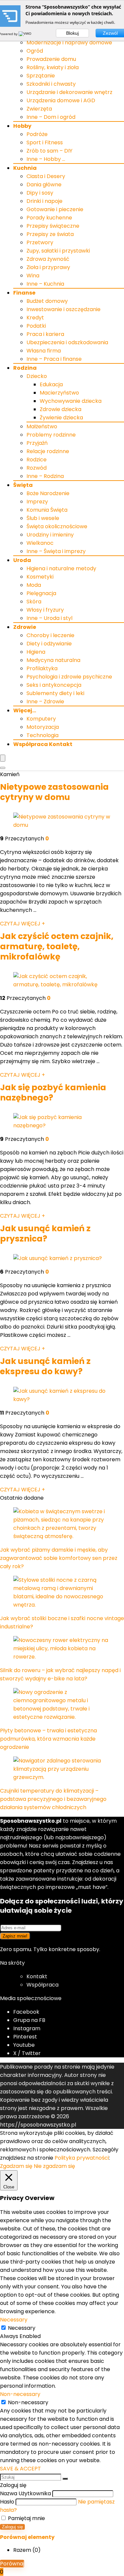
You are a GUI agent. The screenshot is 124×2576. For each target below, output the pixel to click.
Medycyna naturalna (53, 660)
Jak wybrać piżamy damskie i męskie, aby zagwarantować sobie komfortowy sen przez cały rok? (59, 1558)
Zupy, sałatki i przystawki (58, 251)
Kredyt (35, 318)
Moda (34, 585)
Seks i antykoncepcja (54, 685)
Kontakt (37, 1976)
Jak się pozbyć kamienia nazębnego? (53, 1093)
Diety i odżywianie (49, 644)
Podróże (37, 134)
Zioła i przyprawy (48, 267)
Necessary (22, 2328)
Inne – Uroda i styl (49, 618)
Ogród (35, 51)
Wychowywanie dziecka (71, 401)
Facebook (26, 2012)
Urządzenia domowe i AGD (61, 100)
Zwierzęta (39, 109)
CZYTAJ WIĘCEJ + (22, 924)
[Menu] (3, 758)
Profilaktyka (42, 668)
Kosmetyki (40, 577)
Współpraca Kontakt (43, 744)
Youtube (24, 2045)
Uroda (22, 560)
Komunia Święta (47, 510)
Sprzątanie (41, 76)
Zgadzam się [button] (16, 2166)
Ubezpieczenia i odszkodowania (67, 342)
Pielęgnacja (41, 593)
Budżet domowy (47, 301)
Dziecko (37, 376)
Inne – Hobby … (46, 159)
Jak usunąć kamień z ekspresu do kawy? (45, 1366)
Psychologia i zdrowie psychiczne (69, 677)
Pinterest (25, 2037)
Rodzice (37, 460)
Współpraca (42, 1985)
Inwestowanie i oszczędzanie (63, 309)
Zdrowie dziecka (61, 409)
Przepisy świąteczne (53, 226)
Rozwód (37, 468)
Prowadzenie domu (51, 59)
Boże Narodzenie (48, 493)
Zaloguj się (12, 2527)
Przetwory (40, 242)
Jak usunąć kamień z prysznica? (45, 1234)
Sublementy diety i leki (55, 693)
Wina (33, 276)
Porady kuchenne (49, 218)
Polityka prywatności (82, 2158)
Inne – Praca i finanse (54, 359)
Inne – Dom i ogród (51, 117)
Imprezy (37, 502)
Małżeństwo (42, 426)
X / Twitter (27, 2053)
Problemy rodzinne (51, 435)
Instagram (27, 2028)
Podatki (36, 326)
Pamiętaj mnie (26, 2518)
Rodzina (25, 368)
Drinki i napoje (44, 201)
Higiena (36, 652)
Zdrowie (25, 627)
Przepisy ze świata (50, 234)
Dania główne (44, 185)
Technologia (42, 735)
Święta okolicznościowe (57, 526)
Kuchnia (25, 168)
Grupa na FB (30, 2020)
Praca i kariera (45, 334)
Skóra (34, 602)
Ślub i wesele (43, 518)
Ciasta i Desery (46, 176)
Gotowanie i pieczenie (55, 209)
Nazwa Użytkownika (25, 2493)
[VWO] (25, 34)
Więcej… (25, 710)
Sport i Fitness (45, 142)
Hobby (22, 126)
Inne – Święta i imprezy (56, 551)
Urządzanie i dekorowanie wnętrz (69, 92)
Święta (23, 485)
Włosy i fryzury (45, 610)
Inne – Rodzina (45, 476)
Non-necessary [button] (20, 2394)
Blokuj (72, 33)
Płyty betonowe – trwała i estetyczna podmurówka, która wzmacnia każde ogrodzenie (48, 1739)
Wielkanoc (40, 543)
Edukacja (51, 384)
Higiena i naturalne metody (61, 568)
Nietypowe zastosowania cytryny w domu (54, 792)
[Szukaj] (65, 2479)
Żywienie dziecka (61, 418)
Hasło (7, 2502)
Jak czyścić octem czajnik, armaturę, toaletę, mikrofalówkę (57, 946)
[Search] (3, 768)
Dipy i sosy (40, 193)
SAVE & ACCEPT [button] (21, 2469)
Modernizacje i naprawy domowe (69, 43)
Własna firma (44, 351)
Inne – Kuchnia (45, 284)
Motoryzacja (43, 727)
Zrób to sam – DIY (49, 151)
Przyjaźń (37, 443)
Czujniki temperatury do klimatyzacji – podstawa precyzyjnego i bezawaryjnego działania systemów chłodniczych (53, 1799)
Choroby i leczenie (50, 635)
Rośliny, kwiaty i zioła (53, 67)
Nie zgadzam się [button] (54, 2166)
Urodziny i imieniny (50, 535)
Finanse (24, 293)
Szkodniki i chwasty (51, 84)
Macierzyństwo (59, 393)
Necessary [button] (14, 2320)
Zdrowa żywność (48, 259)
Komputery (41, 719)
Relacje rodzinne (48, 451)
